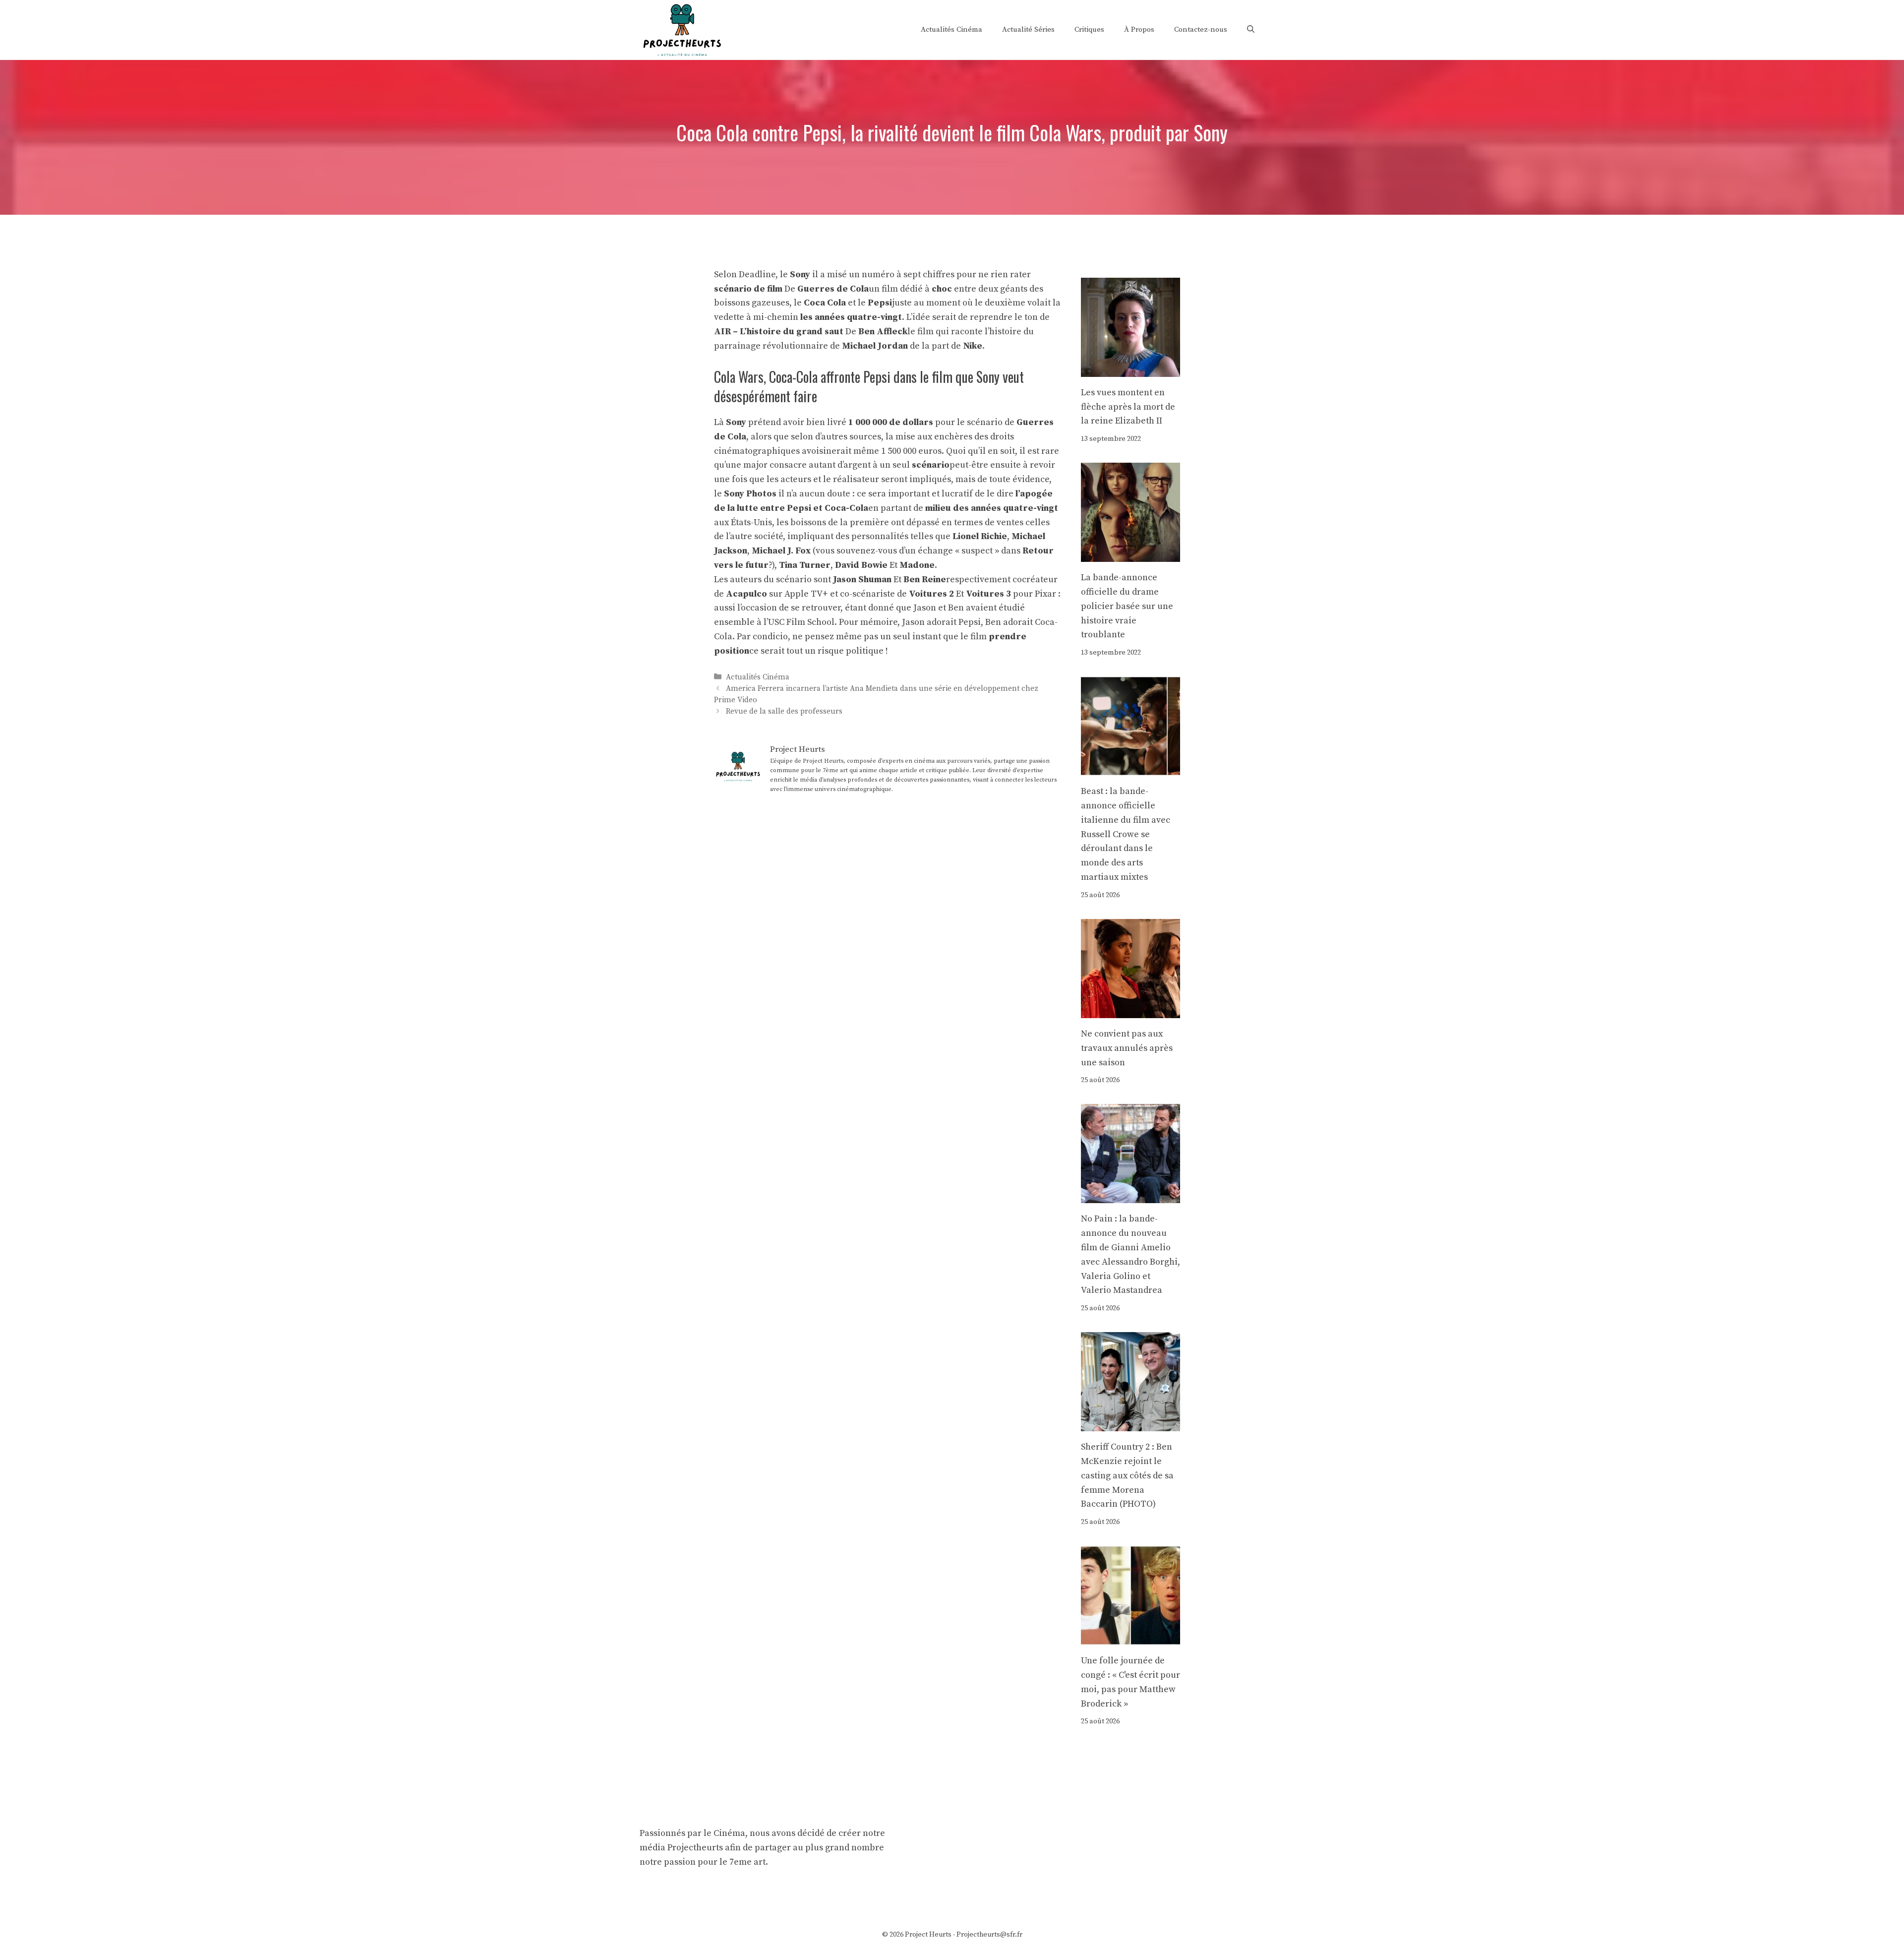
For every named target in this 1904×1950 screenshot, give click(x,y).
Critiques (1089, 30)
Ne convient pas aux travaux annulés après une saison (1127, 1048)
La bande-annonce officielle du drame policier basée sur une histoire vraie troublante (1127, 606)
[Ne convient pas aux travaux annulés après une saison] (1130, 1010)
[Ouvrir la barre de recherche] (1251, 30)
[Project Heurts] (682, 29)
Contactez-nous (1201, 30)
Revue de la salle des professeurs (784, 711)
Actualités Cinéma (952, 30)
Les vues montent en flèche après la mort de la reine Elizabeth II (1128, 407)
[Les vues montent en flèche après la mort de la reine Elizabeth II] (1130, 369)
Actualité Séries (1028, 30)
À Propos (1139, 30)
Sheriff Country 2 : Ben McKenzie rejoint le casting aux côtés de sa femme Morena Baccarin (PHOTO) (1127, 1475)
